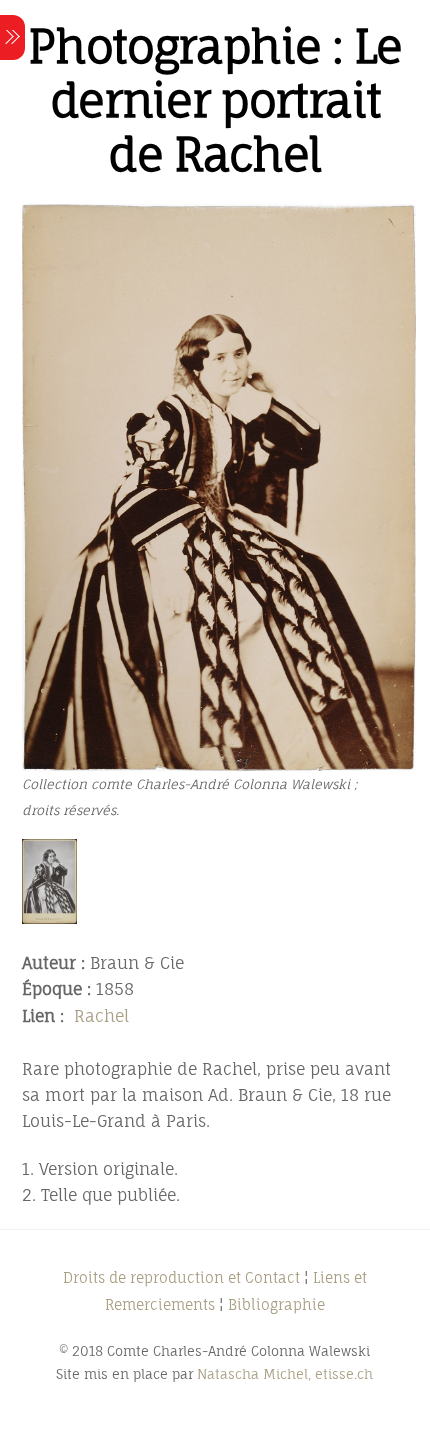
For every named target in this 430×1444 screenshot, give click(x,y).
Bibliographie (276, 1304)
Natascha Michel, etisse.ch (285, 1374)
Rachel (101, 1016)
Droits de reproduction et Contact (181, 1277)
